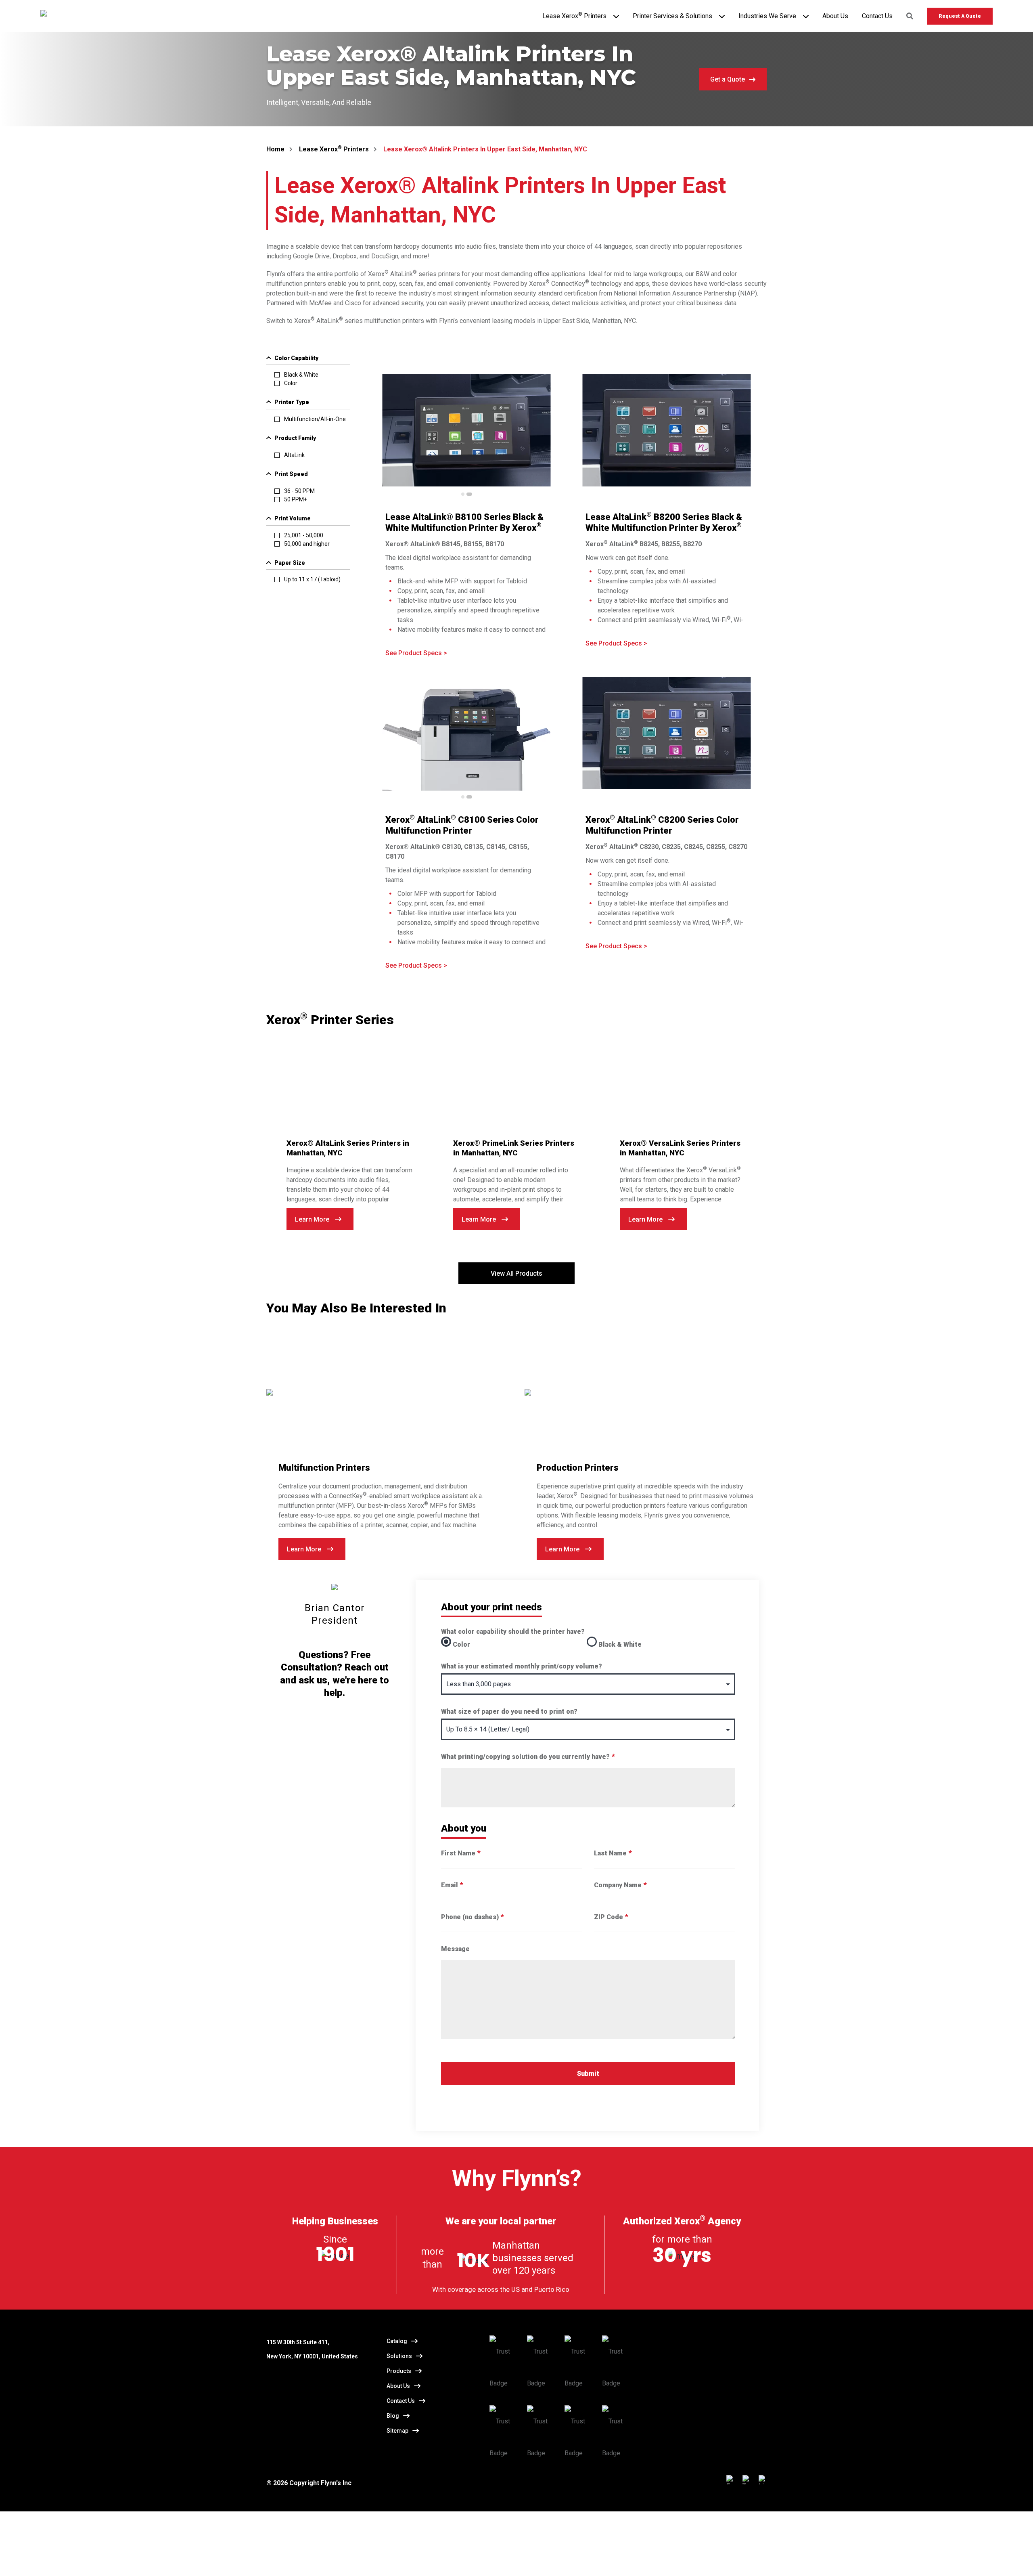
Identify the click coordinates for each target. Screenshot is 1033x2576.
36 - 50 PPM (299, 491)
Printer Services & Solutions (672, 16)
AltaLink (294, 455)
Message (455, 1949)
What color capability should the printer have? (513, 1632)
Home (275, 149)
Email (452, 1885)
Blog (393, 2416)
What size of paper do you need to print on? (509, 1711)
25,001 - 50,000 (304, 535)
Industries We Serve (767, 16)
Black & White (301, 375)
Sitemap (397, 2431)
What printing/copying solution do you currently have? (528, 1757)
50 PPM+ (296, 499)
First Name (461, 1853)
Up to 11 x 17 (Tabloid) (312, 579)
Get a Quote (728, 79)
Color (291, 383)
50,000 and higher (307, 544)
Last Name (613, 1853)
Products (399, 2371)
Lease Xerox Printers (574, 16)
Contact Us (877, 16)
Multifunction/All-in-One (315, 419)
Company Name (620, 1885)
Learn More (312, 1219)
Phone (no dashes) (472, 1917)
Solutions (399, 2356)
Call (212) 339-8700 (378, 2560)
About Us (835, 16)
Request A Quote (960, 16)
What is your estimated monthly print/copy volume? (522, 1666)
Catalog (397, 2341)
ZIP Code (611, 1917)
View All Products (516, 1273)
